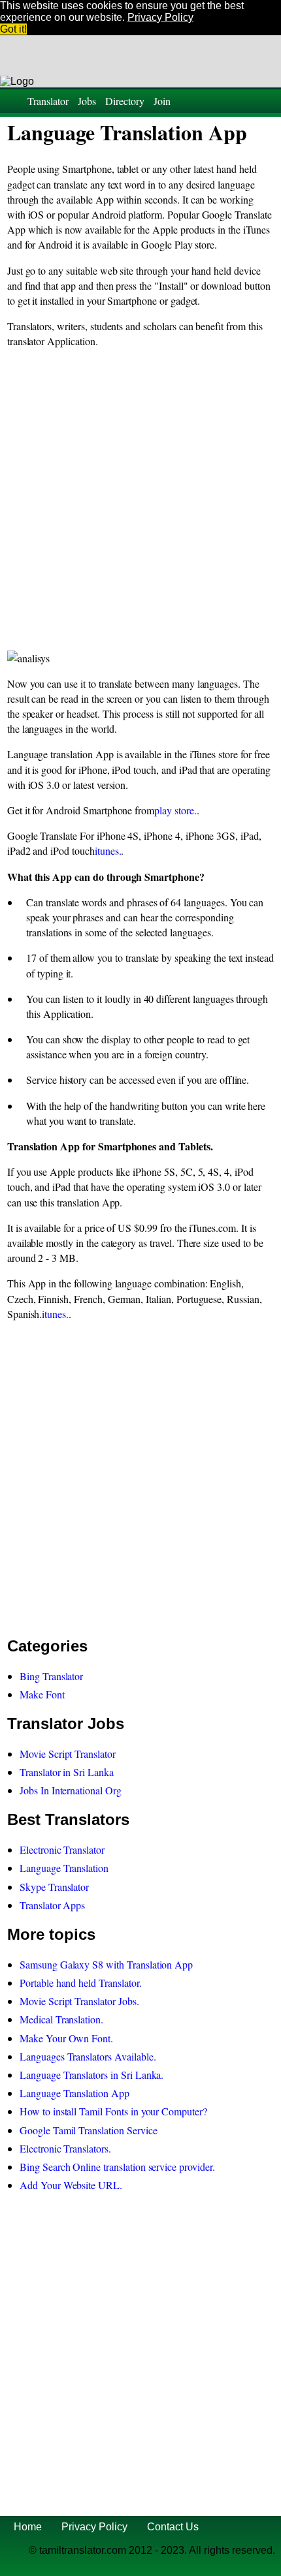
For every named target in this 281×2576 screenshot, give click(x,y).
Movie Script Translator (68, 1754)
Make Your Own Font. (66, 2038)
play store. (175, 810)
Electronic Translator (62, 1849)
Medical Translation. (61, 2019)
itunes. (108, 851)
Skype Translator (54, 1887)
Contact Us (173, 2527)
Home (28, 2527)
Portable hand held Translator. (81, 1983)
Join (162, 101)
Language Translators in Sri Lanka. (91, 2075)
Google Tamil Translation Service (88, 2130)
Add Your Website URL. (71, 2185)
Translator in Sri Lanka (67, 1772)
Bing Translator (51, 1676)
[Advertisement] (140, 500)
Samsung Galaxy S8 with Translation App (106, 1964)
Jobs (87, 101)
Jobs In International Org (71, 1790)
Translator (48, 101)
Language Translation (64, 1868)
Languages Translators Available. (88, 2056)
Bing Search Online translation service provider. (117, 2167)
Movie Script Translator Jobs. (79, 2001)
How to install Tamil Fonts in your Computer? (113, 2111)
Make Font (42, 1694)
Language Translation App (74, 2093)
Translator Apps (52, 1905)
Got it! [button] (13, 29)
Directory (125, 101)
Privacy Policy (94, 2527)
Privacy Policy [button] (160, 17)
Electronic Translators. (65, 2148)
